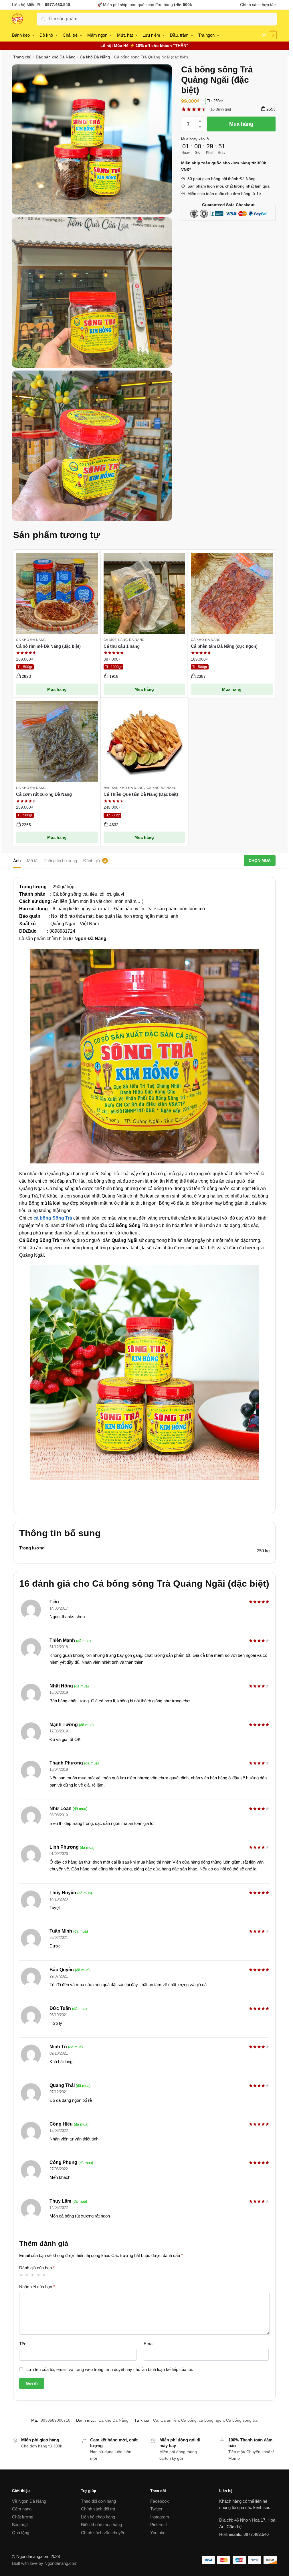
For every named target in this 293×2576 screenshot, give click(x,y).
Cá (156, 2420)
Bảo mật (20, 2525)
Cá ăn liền (170, 2420)
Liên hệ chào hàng (98, 2517)
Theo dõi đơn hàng (98, 2501)
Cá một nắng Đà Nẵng (124, 640)
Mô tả (32, 861)
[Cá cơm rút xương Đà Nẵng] (57, 742)
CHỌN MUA (260, 860)
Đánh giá (92, 861)
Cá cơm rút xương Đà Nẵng (44, 794)
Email (149, 2344)
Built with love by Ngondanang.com (45, 2563)
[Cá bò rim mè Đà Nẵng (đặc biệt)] (57, 593)
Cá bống (189, 2420)
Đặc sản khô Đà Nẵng (56, 57)
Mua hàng (241, 124)
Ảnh (17, 861)
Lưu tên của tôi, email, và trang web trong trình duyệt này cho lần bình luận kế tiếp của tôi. (110, 2369)
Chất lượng (23, 2517)
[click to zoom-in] (92, 140)
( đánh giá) (220, 109)
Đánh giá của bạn (37, 2268)
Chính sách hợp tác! (258, 5)
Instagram (160, 2517)
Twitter (156, 2509)
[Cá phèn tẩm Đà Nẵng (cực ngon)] (232, 593)
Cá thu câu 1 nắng (122, 646)
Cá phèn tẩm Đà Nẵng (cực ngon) (224, 646)
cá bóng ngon (211, 2420)
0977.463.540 (58, 5)
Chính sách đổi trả (98, 2509)
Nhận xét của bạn (37, 2287)
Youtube (158, 2533)
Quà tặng (21, 2533)
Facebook (160, 2501)
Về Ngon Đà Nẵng (29, 2501)
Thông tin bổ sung (60, 861)
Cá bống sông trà (242, 2420)
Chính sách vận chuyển (103, 2533)
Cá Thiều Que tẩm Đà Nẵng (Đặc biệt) (141, 794)
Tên (23, 2344)
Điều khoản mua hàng (101, 2525)
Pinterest (159, 2525)
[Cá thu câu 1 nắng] (144, 593)
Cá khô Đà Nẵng (95, 57)
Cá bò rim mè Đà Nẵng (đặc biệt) (48, 646)
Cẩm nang (22, 2509)
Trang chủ (22, 57)
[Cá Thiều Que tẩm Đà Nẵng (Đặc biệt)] (144, 742)
